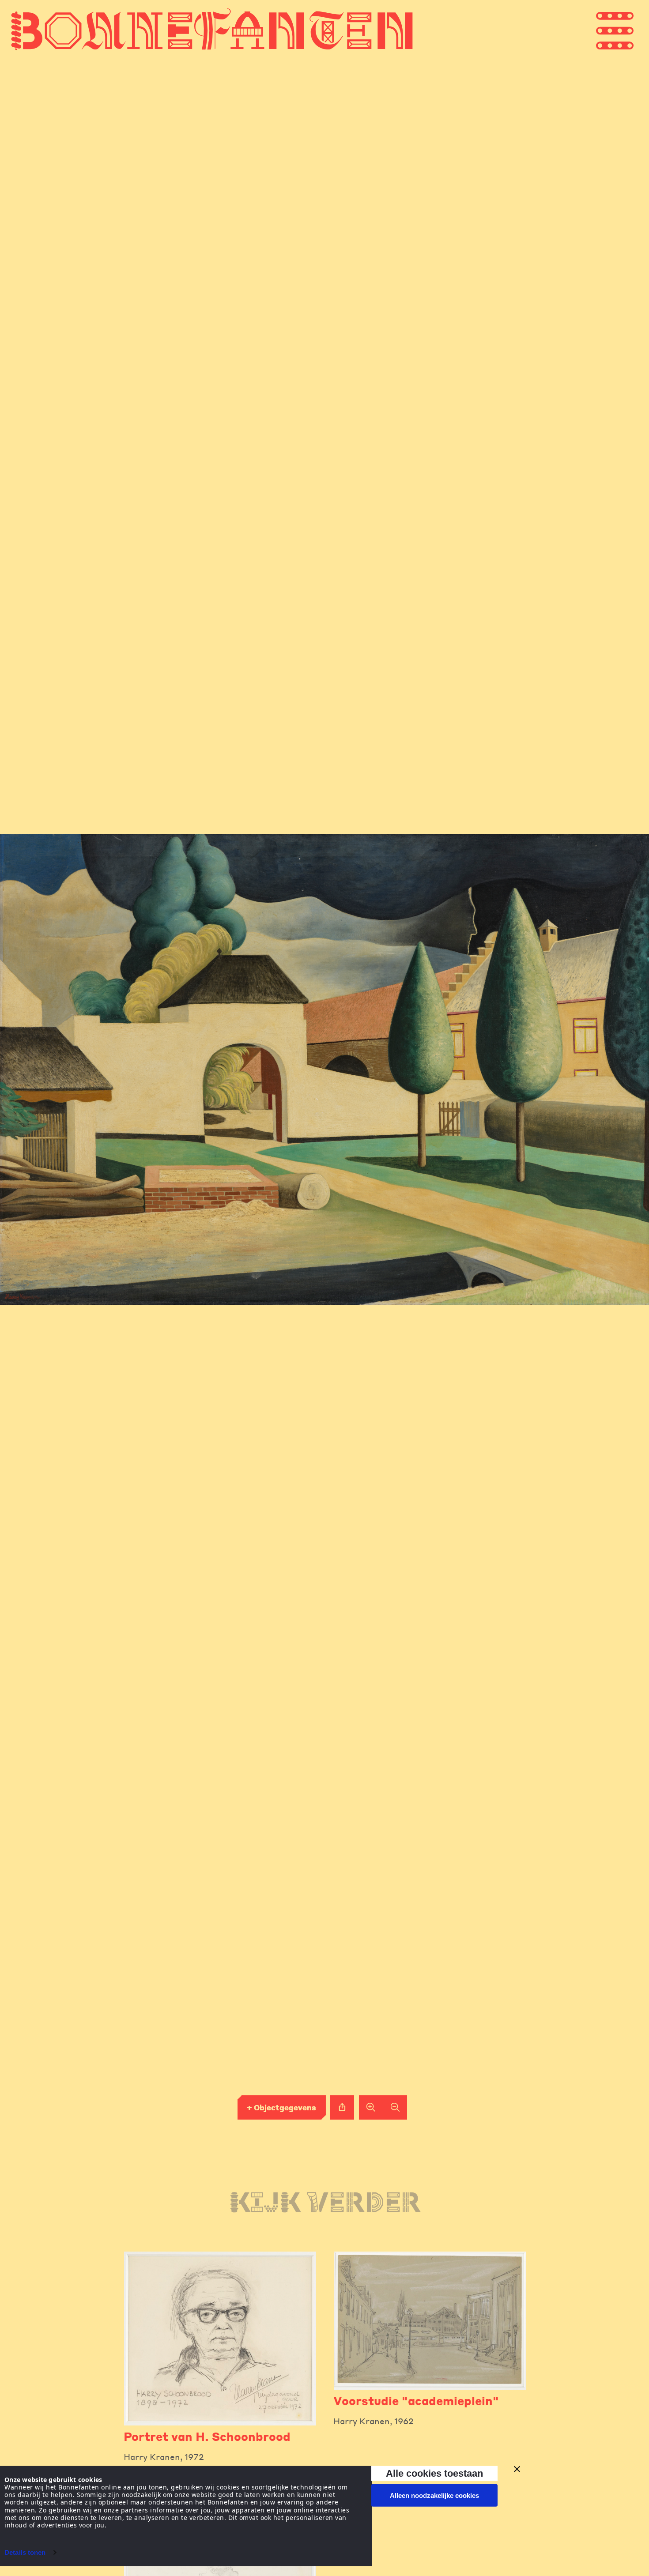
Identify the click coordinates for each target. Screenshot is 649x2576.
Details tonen (25, 2552)
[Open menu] (631, 30)
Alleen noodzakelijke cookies (434, 2495)
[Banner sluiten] (517, 2469)
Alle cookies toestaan (434, 2473)
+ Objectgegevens (281, 2107)
